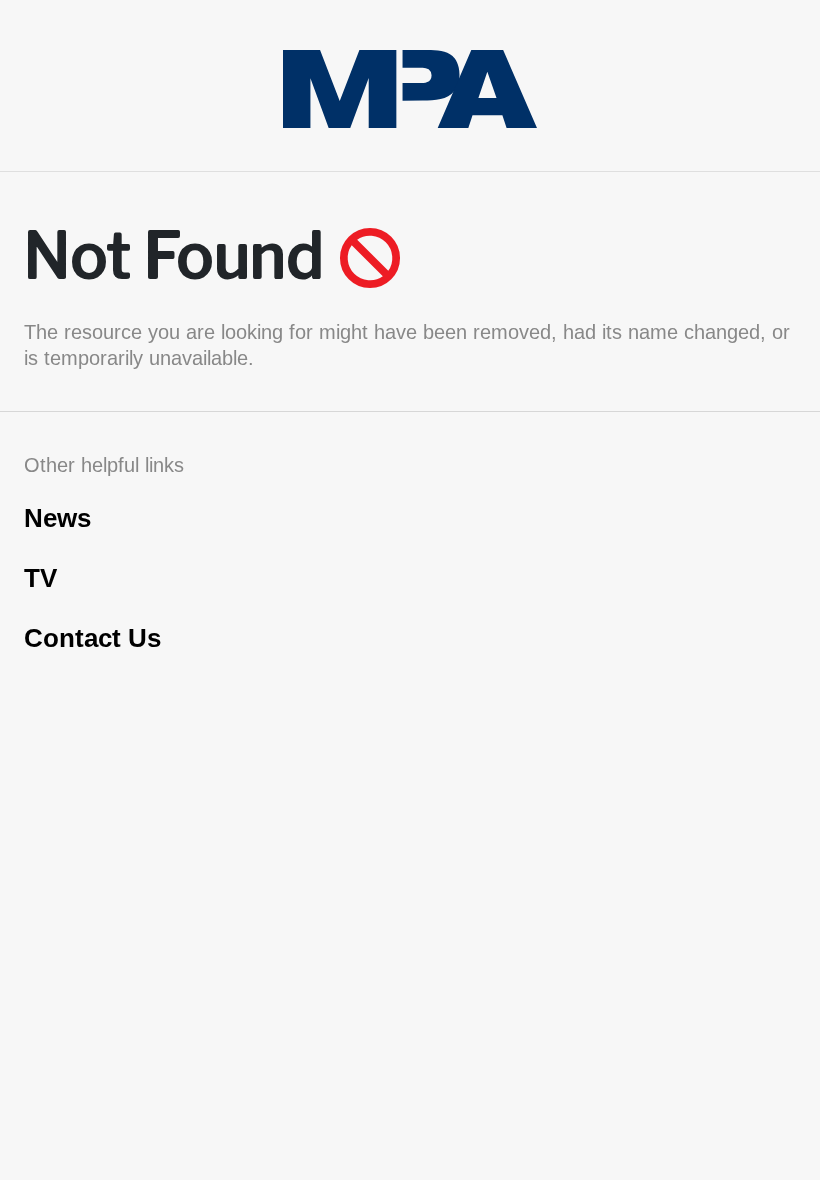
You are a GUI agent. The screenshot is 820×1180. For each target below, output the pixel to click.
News (57, 518)
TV (40, 578)
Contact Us (92, 638)
